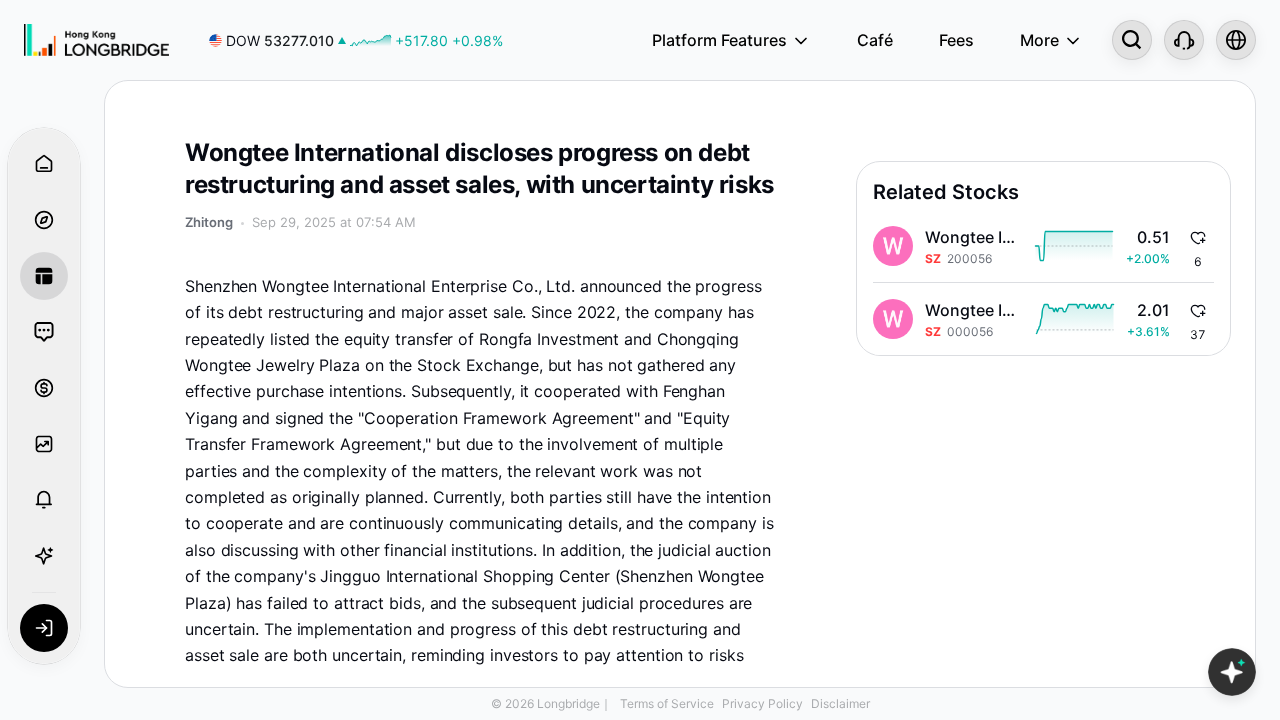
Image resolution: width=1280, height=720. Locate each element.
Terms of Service (667, 703)
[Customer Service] (1184, 40)
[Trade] (44, 388)
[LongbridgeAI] (44, 556)
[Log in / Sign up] (44, 628)
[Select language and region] (1236, 40)
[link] (356, 40)
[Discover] (44, 220)
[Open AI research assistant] (1232, 672)
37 (1198, 334)
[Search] (1132, 40)
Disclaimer (840, 703)
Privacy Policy (762, 703)
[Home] (96, 40)
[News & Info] (44, 276)
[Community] (44, 332)
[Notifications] (44, 500)
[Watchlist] (44, 444)
